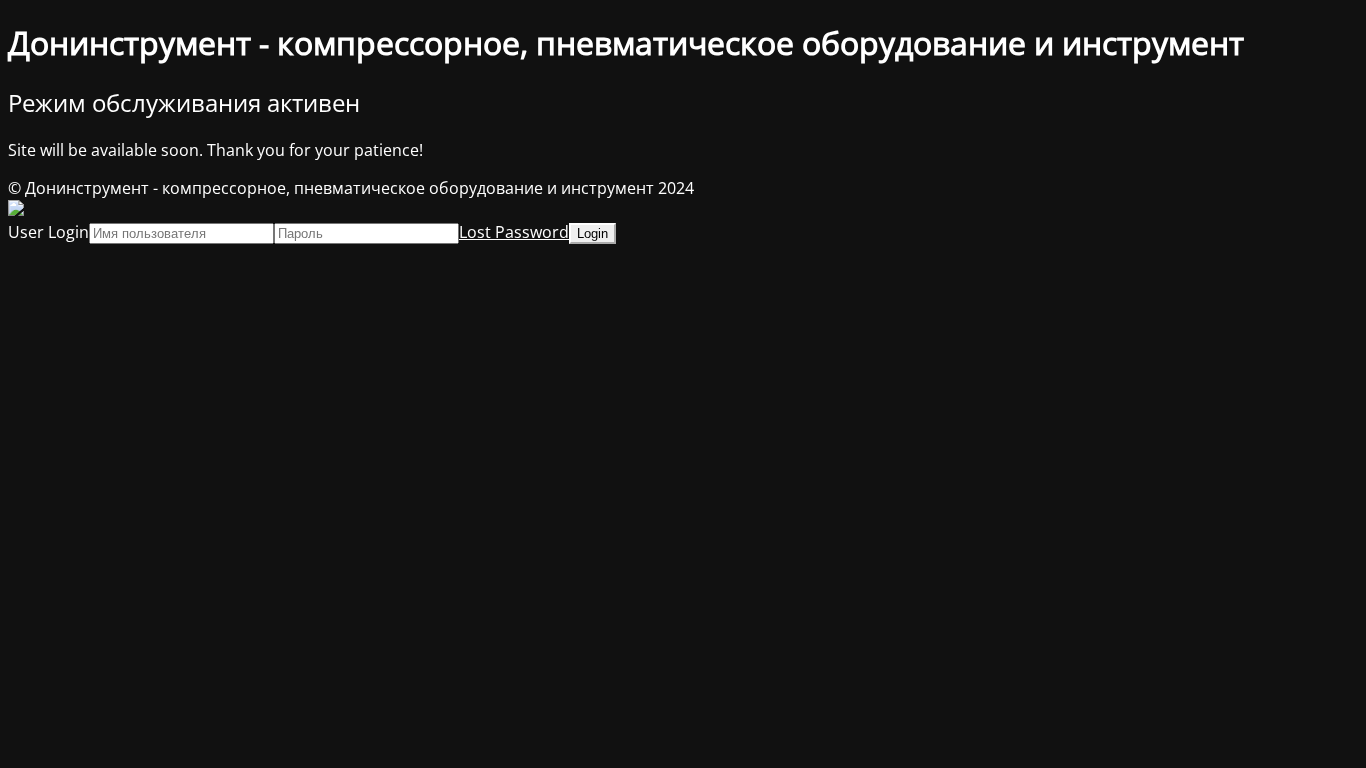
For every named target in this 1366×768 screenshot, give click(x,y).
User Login (48, 232)
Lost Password (514, 232)
